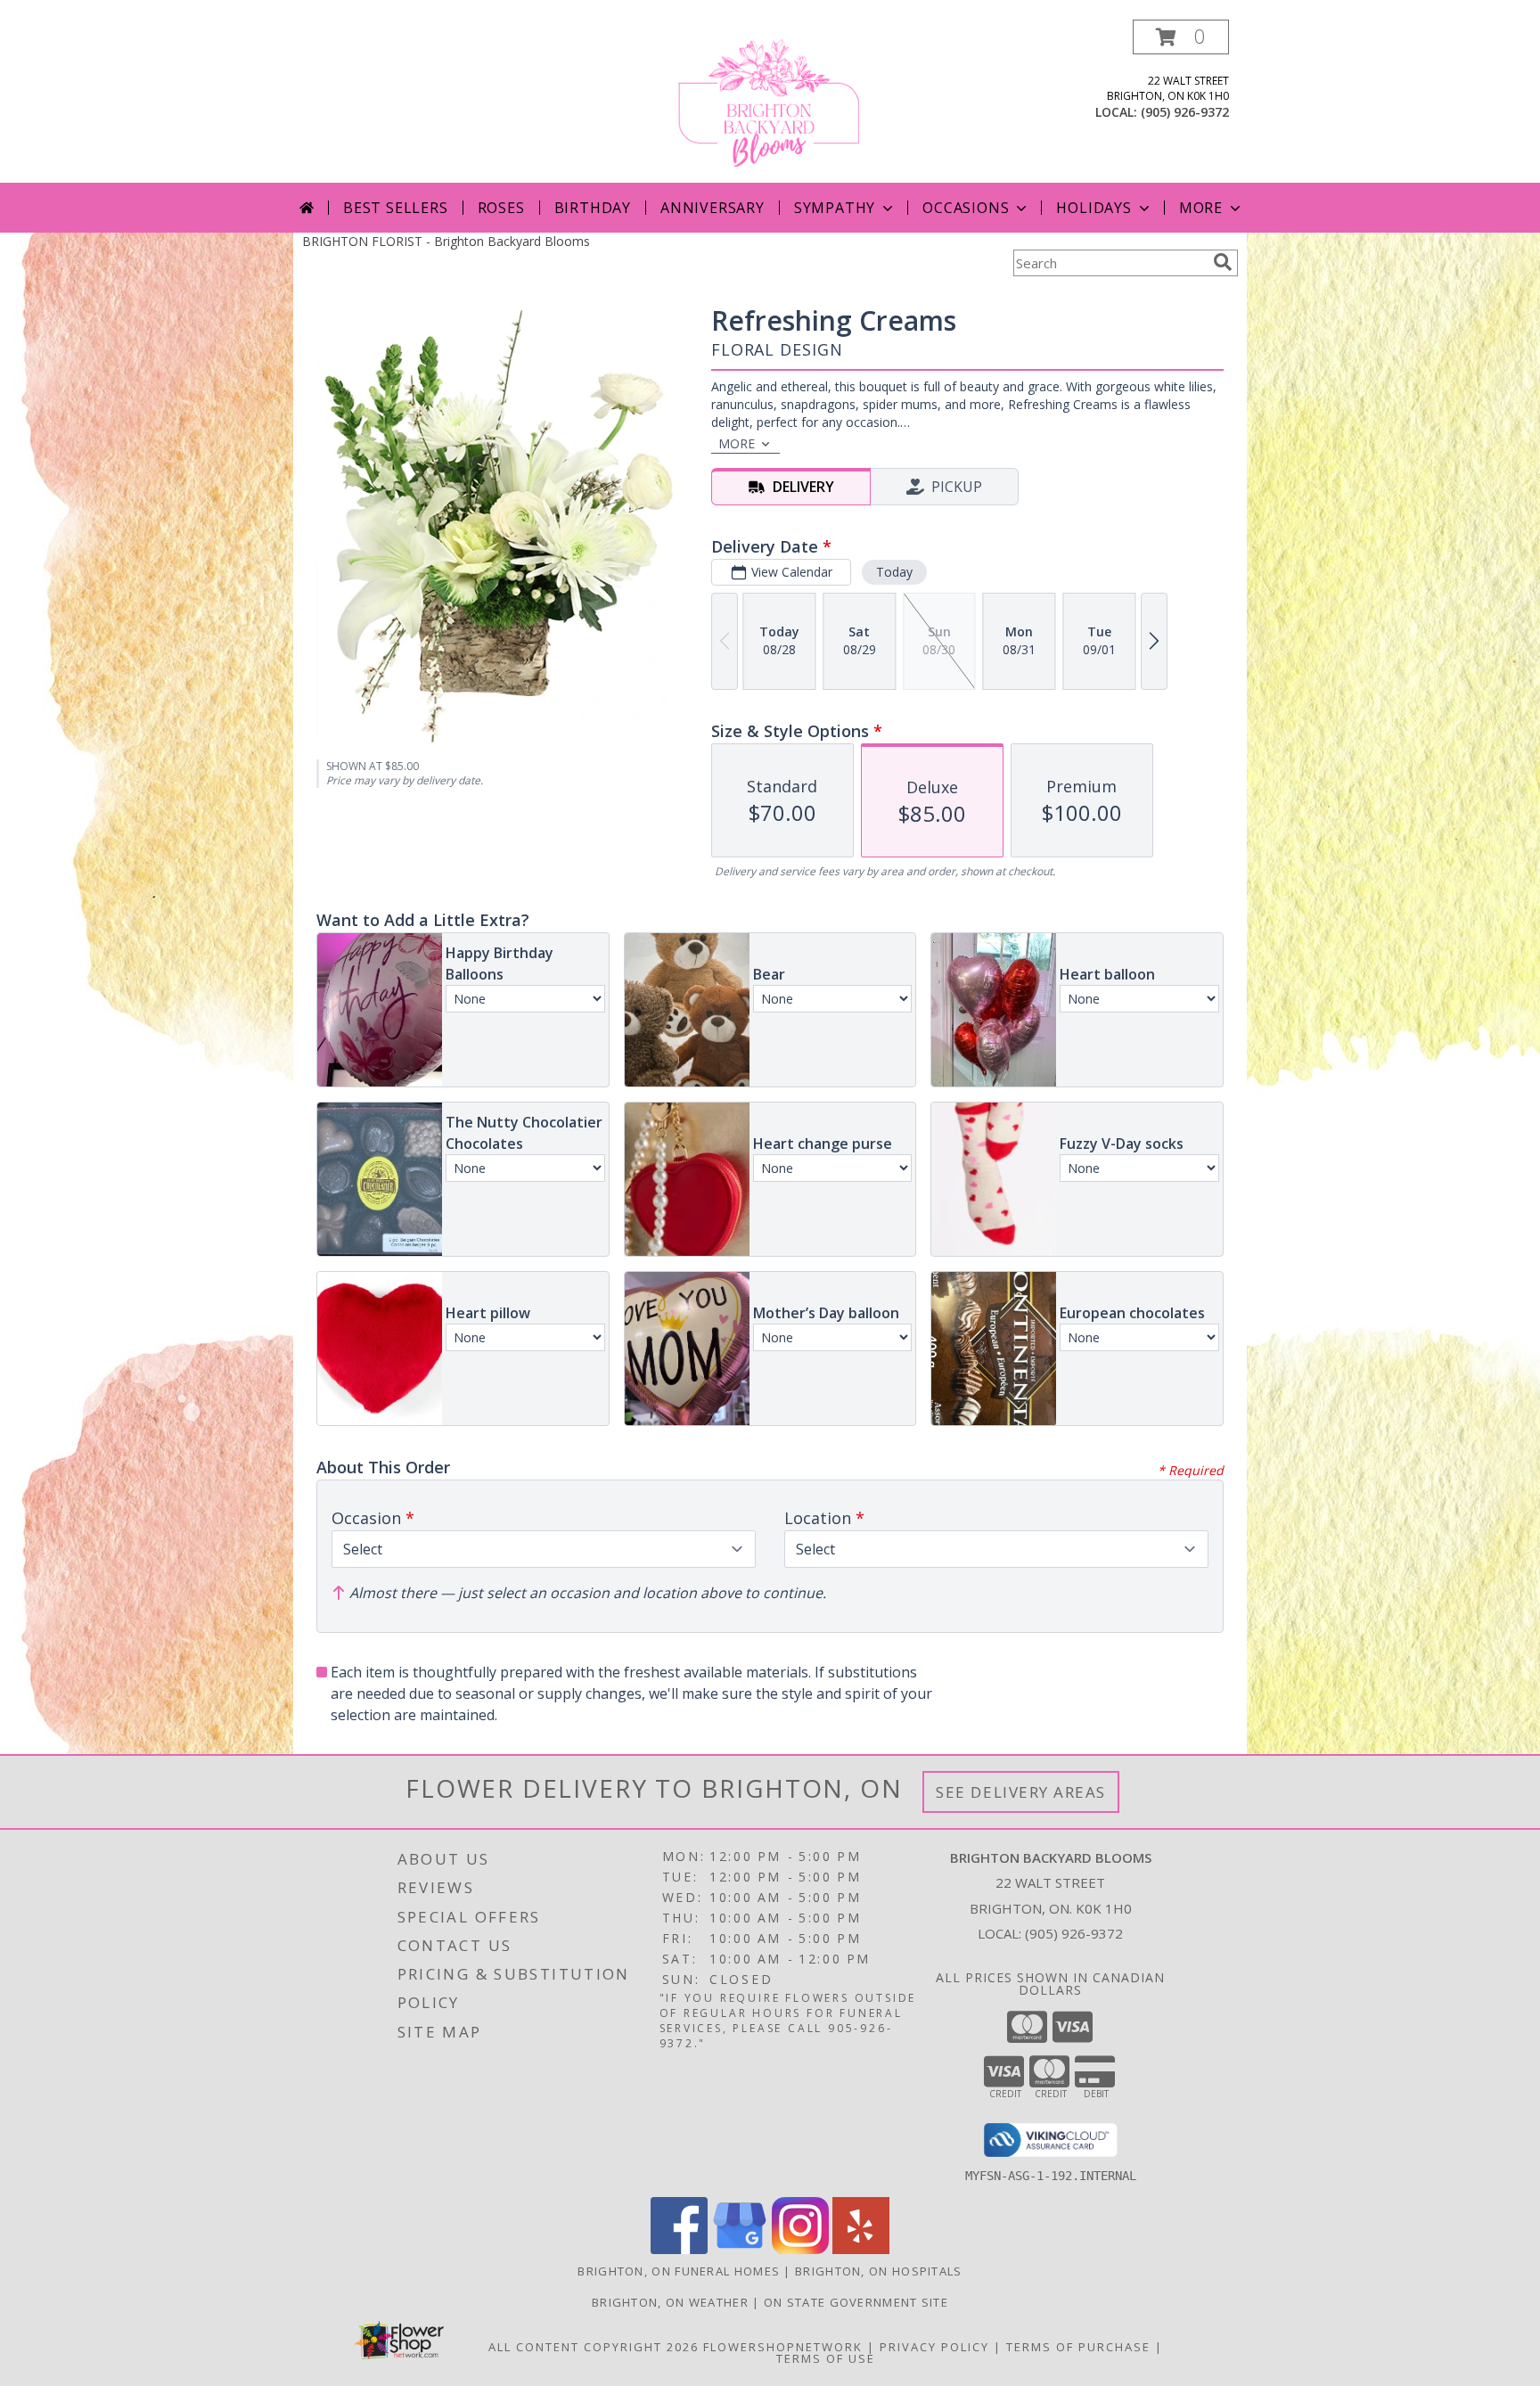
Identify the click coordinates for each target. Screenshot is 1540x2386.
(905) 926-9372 (1185, 112)
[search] (1223, 262)
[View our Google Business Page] (740, 2249)
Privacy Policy (934, 2347)
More (1201, 208)
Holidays (1094, 208)
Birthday (593, 208)
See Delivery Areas (1021, 1792)
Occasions (966, 208)
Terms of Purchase (1078, 2347)
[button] (1181, 37)
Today (894, 572)
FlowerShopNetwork (783, 2347)
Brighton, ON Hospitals (879, 2271)
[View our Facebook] (679, 2249)
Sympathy (835, 208)
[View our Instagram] (800, 2249)
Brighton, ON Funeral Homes (679, 2271)
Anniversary (713, 208)
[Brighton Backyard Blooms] (770, 101)
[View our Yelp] (861, 2249)
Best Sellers (396, 208)
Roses (501, 208)
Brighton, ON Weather (670, 2302)
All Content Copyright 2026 (594, 2347)
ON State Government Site (856, 2302)
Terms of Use (826, 2358)
